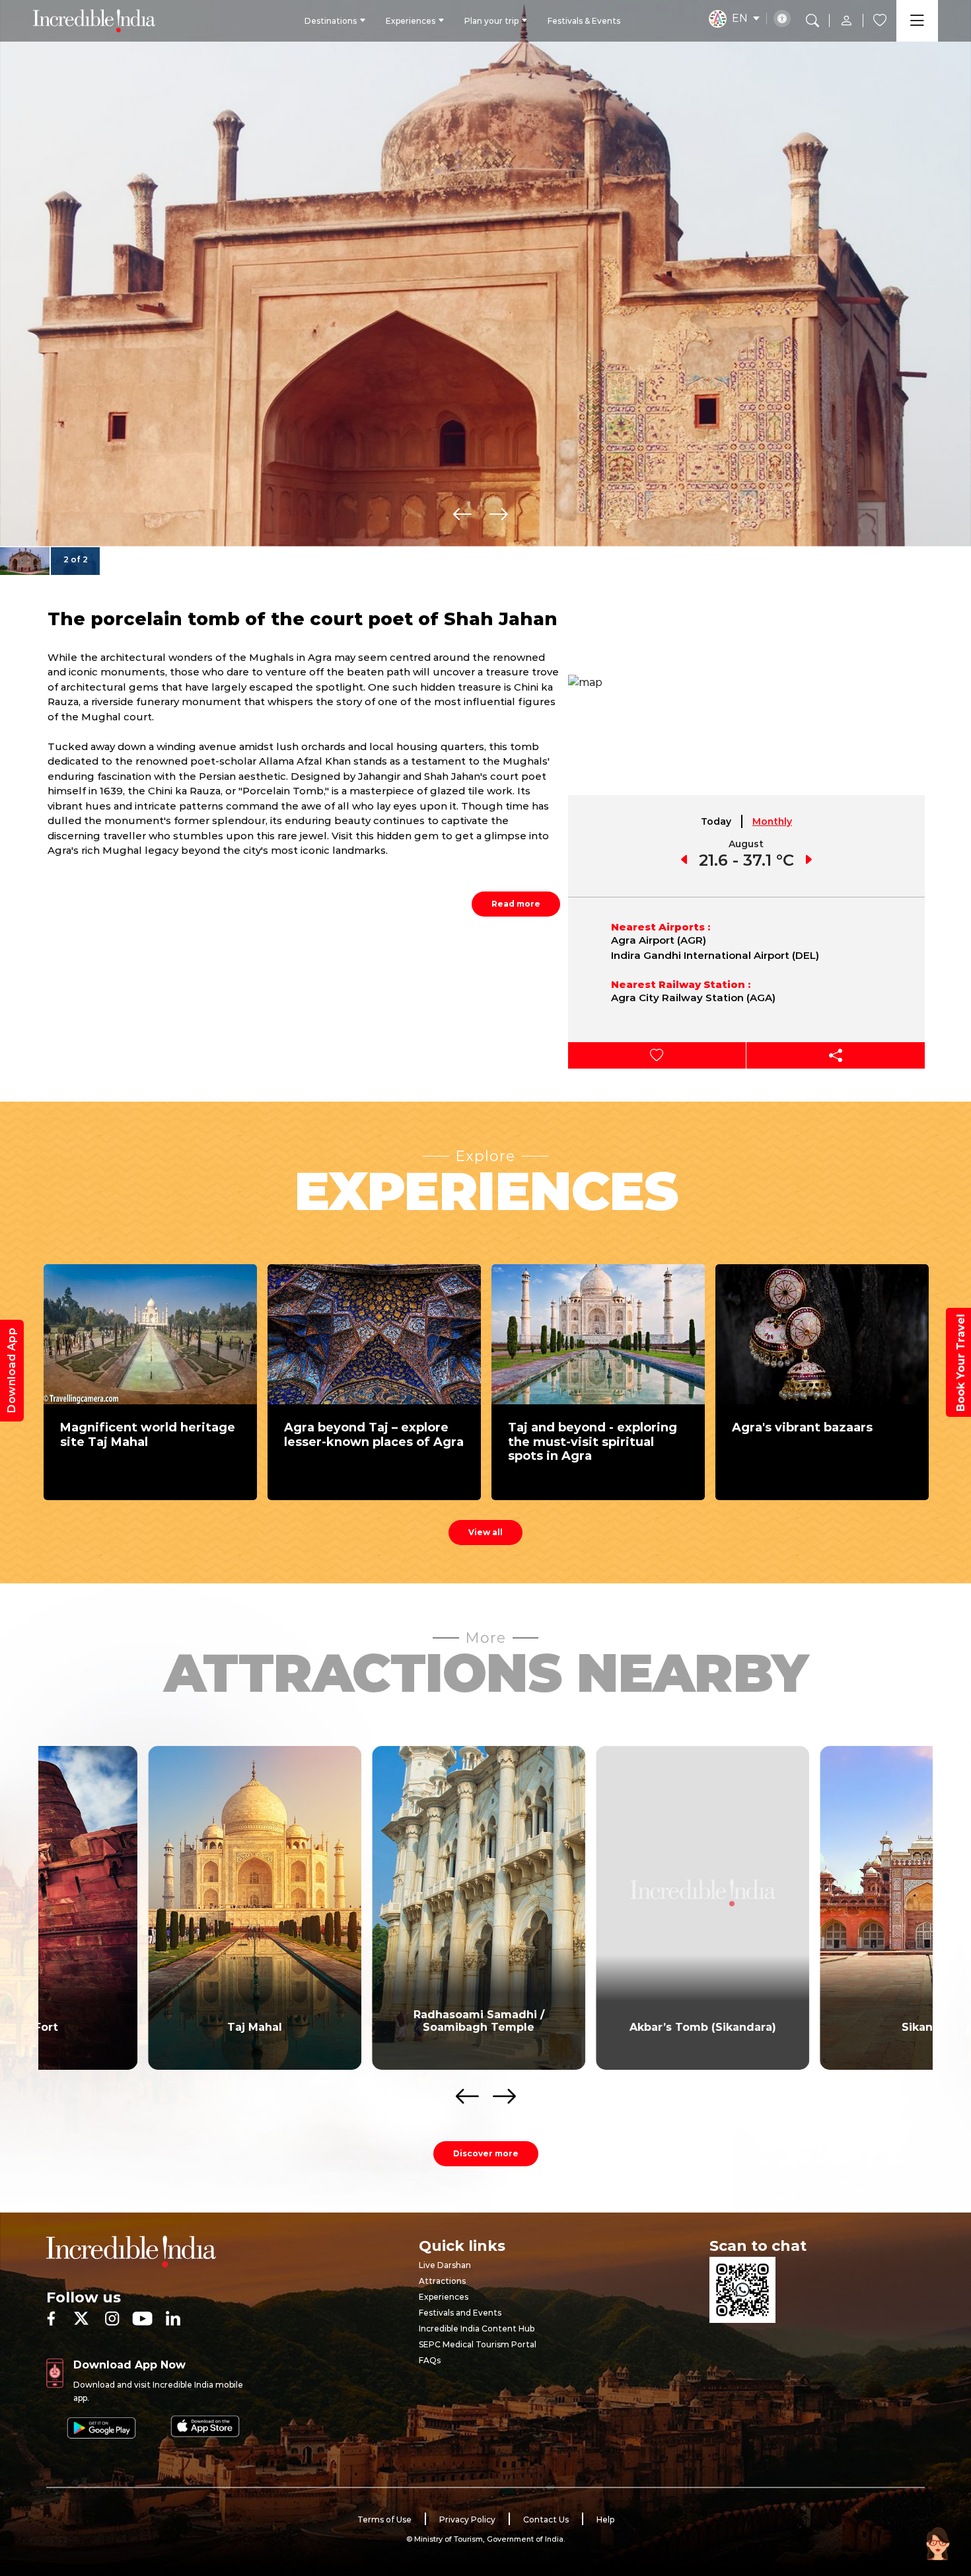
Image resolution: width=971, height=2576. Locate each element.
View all (485, 1532)
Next (499, 514)
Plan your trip (491, 21)
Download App (12, 1371)
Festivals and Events (460, 2313)
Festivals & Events (584, 21)
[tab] (717, 821)
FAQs (430, 2360)
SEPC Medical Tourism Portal (478, 2344)
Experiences (411, 21)
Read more (516, 904)
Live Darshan (445, 2265)
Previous (462, 514)
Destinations (331, 21)
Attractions (442, 2281)
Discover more (486, 2153)
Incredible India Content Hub (477, 2329)
